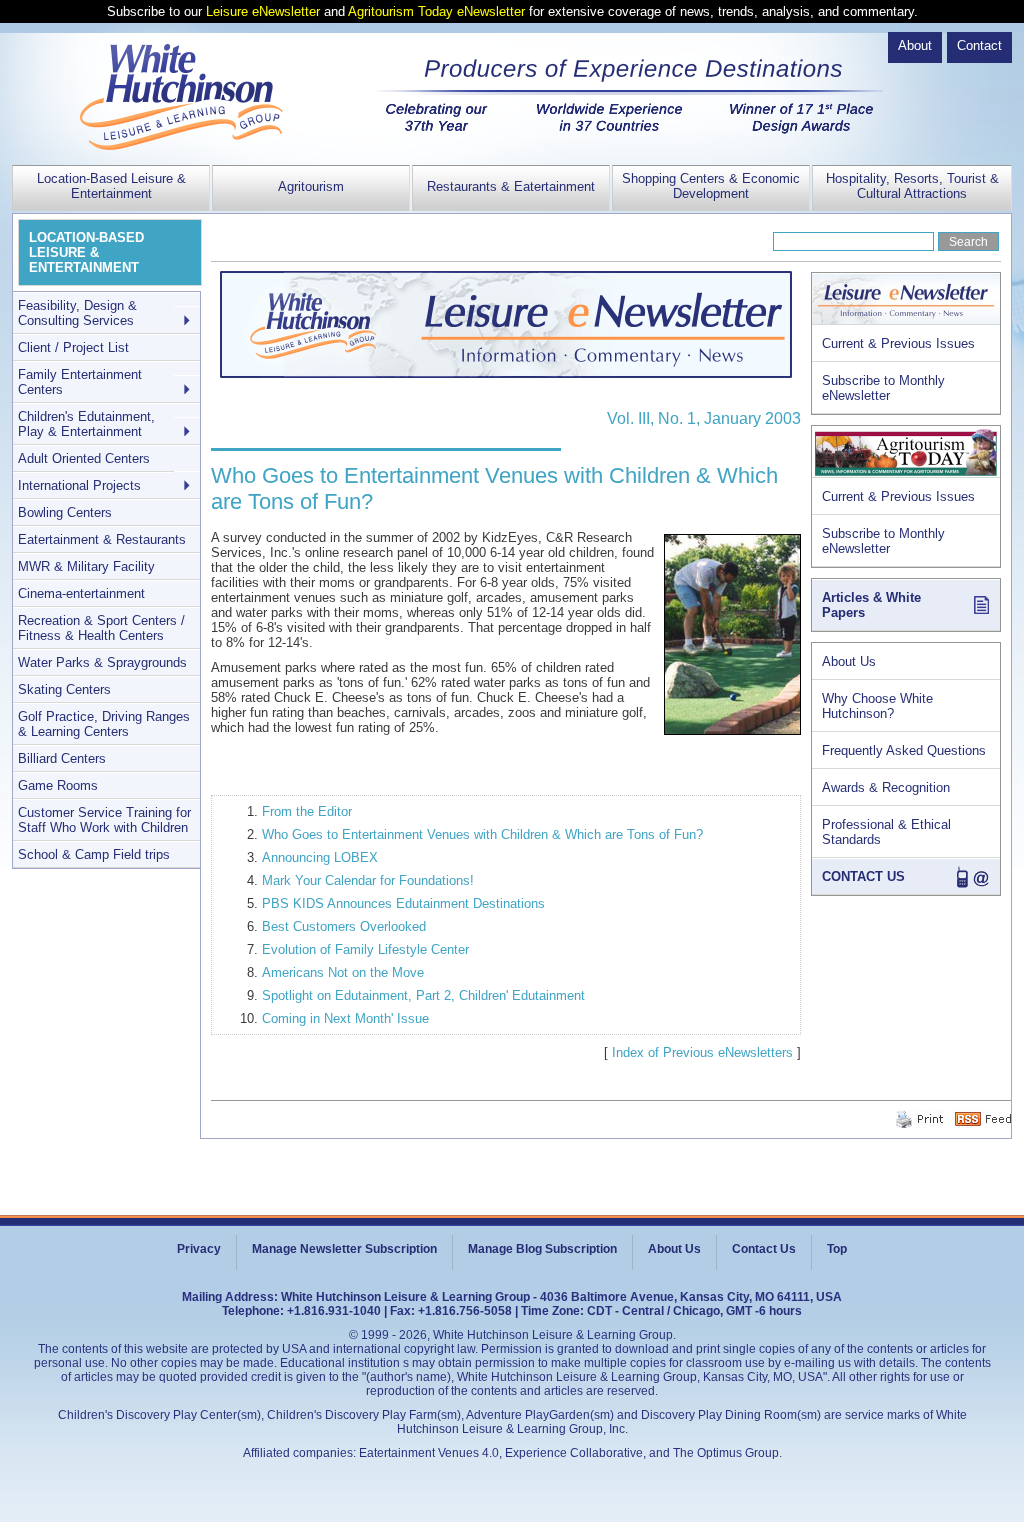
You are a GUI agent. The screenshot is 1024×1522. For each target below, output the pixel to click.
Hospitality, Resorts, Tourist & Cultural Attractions (912, 186)
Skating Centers (64, 689)
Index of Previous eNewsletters (702, 1052)
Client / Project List (73, 347)
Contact (979, 45)
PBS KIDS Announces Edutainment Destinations (403, 903)
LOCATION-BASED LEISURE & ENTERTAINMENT (86, 252)
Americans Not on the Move (343, 972)
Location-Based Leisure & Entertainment (111, 186)
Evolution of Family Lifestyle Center (365, 949)
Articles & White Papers (871, 605)
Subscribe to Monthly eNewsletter (883, 388)
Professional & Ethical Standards (886, 832)
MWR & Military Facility (86, 566)
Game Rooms (58, 785)
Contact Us (764, 1249)
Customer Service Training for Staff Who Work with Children (104, 820)
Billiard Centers (62, 758)
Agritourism (311, 186)
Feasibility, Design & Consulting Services (77, 313)
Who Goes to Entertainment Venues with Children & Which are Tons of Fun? (482, 834)
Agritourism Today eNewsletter (436, 11)
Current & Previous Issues (898, 343)
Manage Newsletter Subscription (344, 1249)
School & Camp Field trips (94, 854)
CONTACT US (863, 876)
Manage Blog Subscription (542, 1249)
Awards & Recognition (886, 787)
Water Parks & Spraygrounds (102, 662)
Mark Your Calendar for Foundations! (368, 880)
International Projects (79, 485)
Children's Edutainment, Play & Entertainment (86, 424)
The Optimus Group (726, 1453)
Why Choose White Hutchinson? (877, 706)
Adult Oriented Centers (84, 458)
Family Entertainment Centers (80, 382)
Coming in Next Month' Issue (345, 1018)
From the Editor (307, 811)
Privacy (199, 1249)
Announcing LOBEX (320, 857)
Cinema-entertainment (81, 593)
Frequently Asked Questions (904, 750)
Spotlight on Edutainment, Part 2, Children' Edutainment (423, 995)
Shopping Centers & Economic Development (711, 186)
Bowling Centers (65, 512)
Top (837, 1249)
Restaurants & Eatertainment (511, 186)
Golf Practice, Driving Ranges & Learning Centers (104, 724)
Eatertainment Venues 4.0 (429, 1453)
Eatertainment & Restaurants (102, 539)
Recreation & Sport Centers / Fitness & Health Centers (101, 628)
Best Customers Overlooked (344, 926)
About (915, 45)
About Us (849, 661)
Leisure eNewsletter (263, 11)
